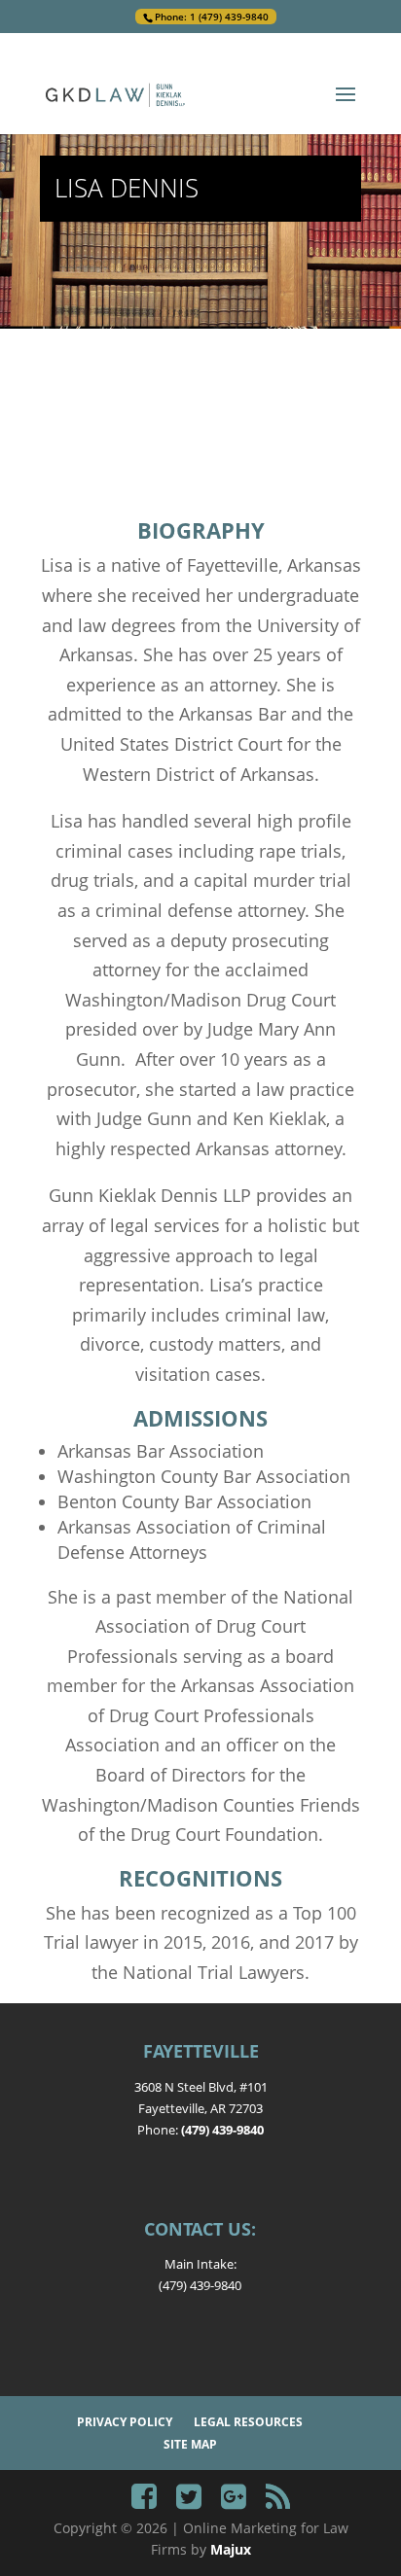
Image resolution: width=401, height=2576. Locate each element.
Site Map (190, 2444)
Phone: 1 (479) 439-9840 (212, 17)
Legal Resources (248, 2422)
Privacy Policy (125, 2422)
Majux (231, 2549)
